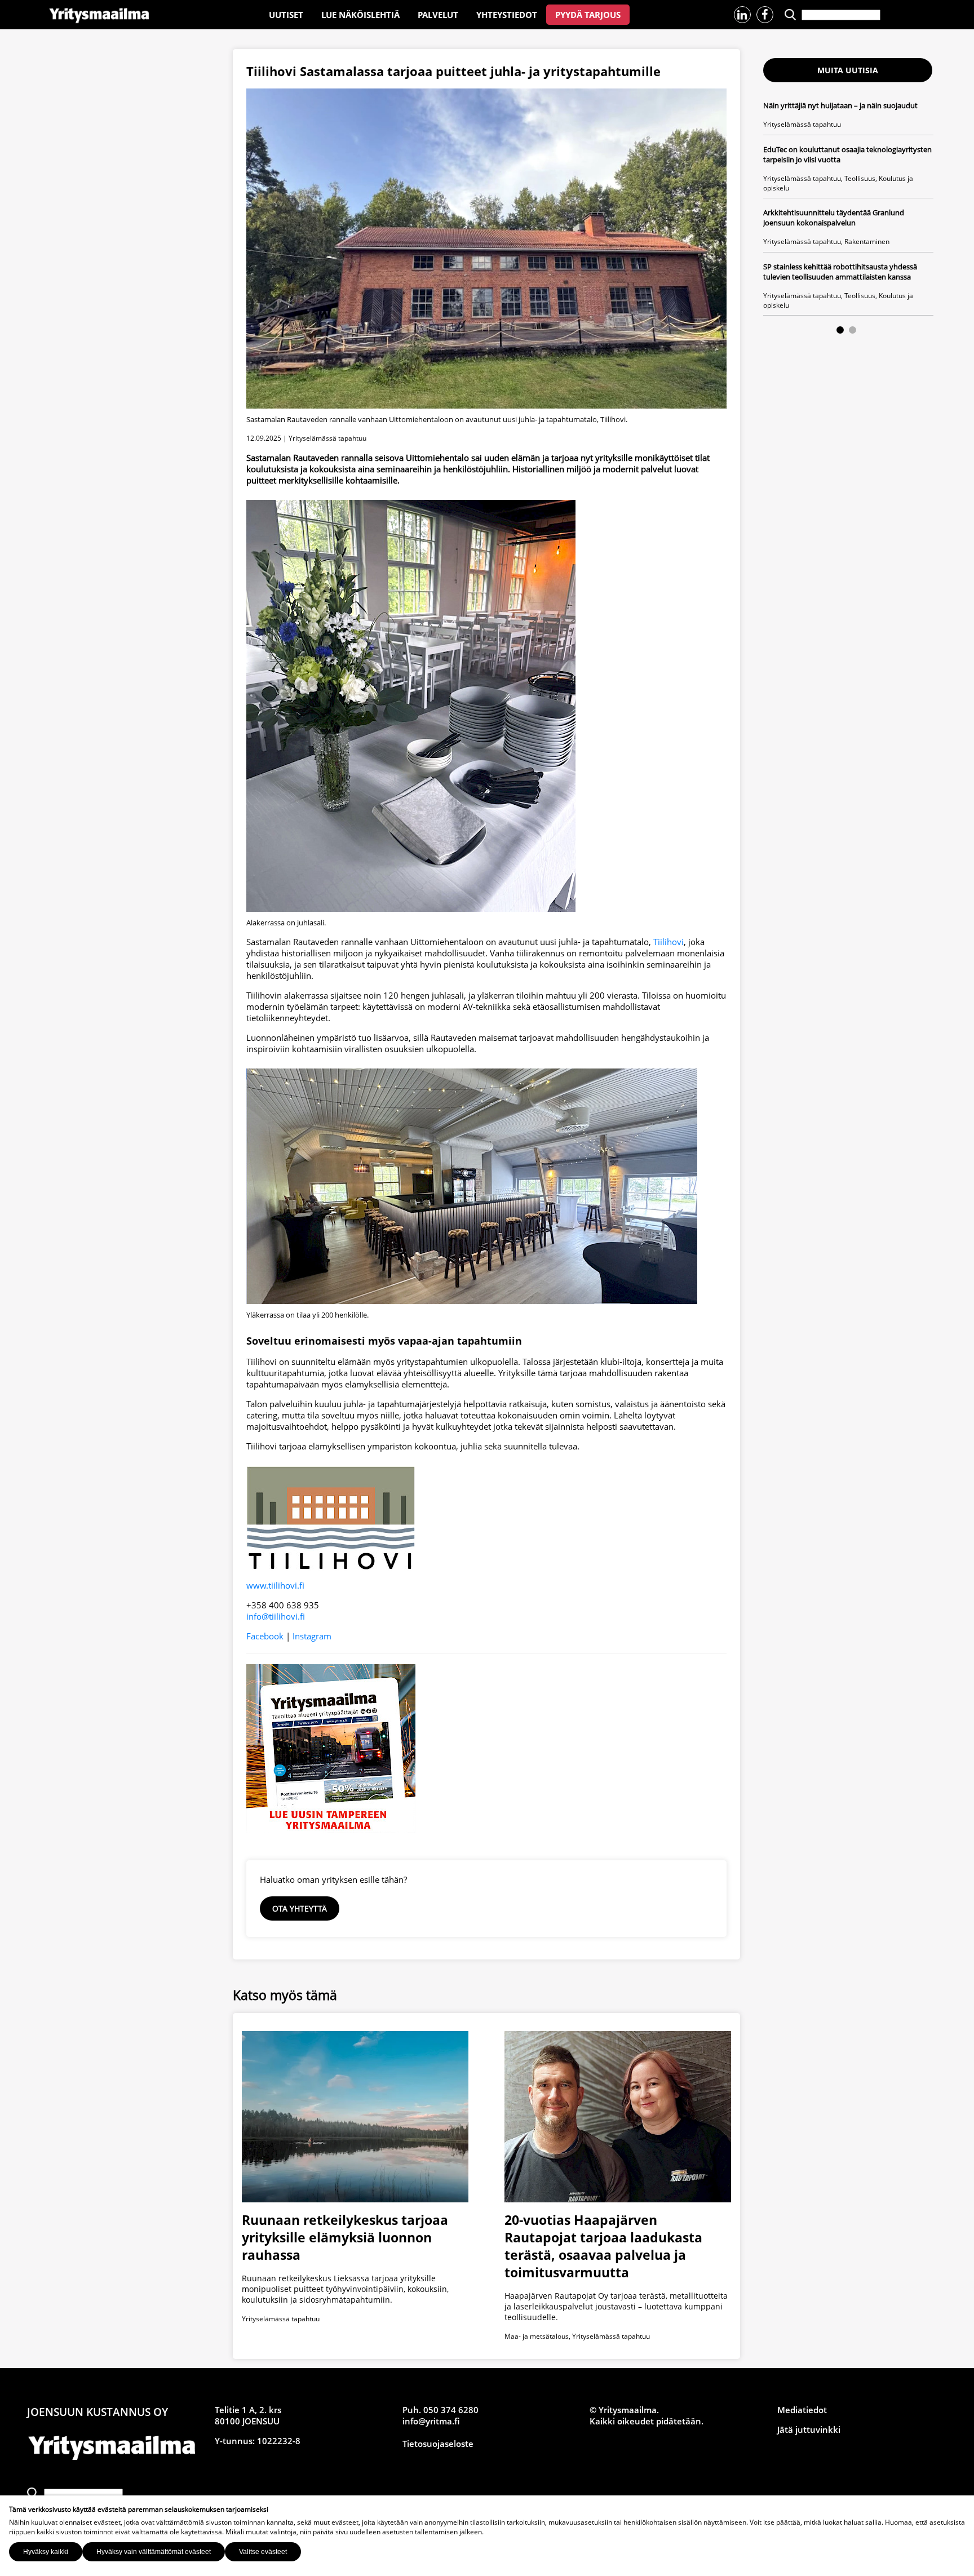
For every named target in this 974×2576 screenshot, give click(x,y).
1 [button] (840, 330)
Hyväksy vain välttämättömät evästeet (154, 2552)
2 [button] (853, 330)
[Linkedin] (742, 15)
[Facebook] (765, 15)
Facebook (265, 1636)
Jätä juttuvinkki (809, 2429)
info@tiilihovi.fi (276, 1616)
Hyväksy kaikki (46, 2552)
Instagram (312, 1636)
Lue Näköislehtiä (360, 15)
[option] (848, 208)
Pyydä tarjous (588, 15)
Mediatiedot (802, 2410)
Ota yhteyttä (300, 1908)
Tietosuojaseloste (438, 2444)
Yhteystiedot (507, 15)
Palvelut (438, 15)
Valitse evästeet (263, 2552)
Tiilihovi (668, 942)
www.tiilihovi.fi (275, 1585)
